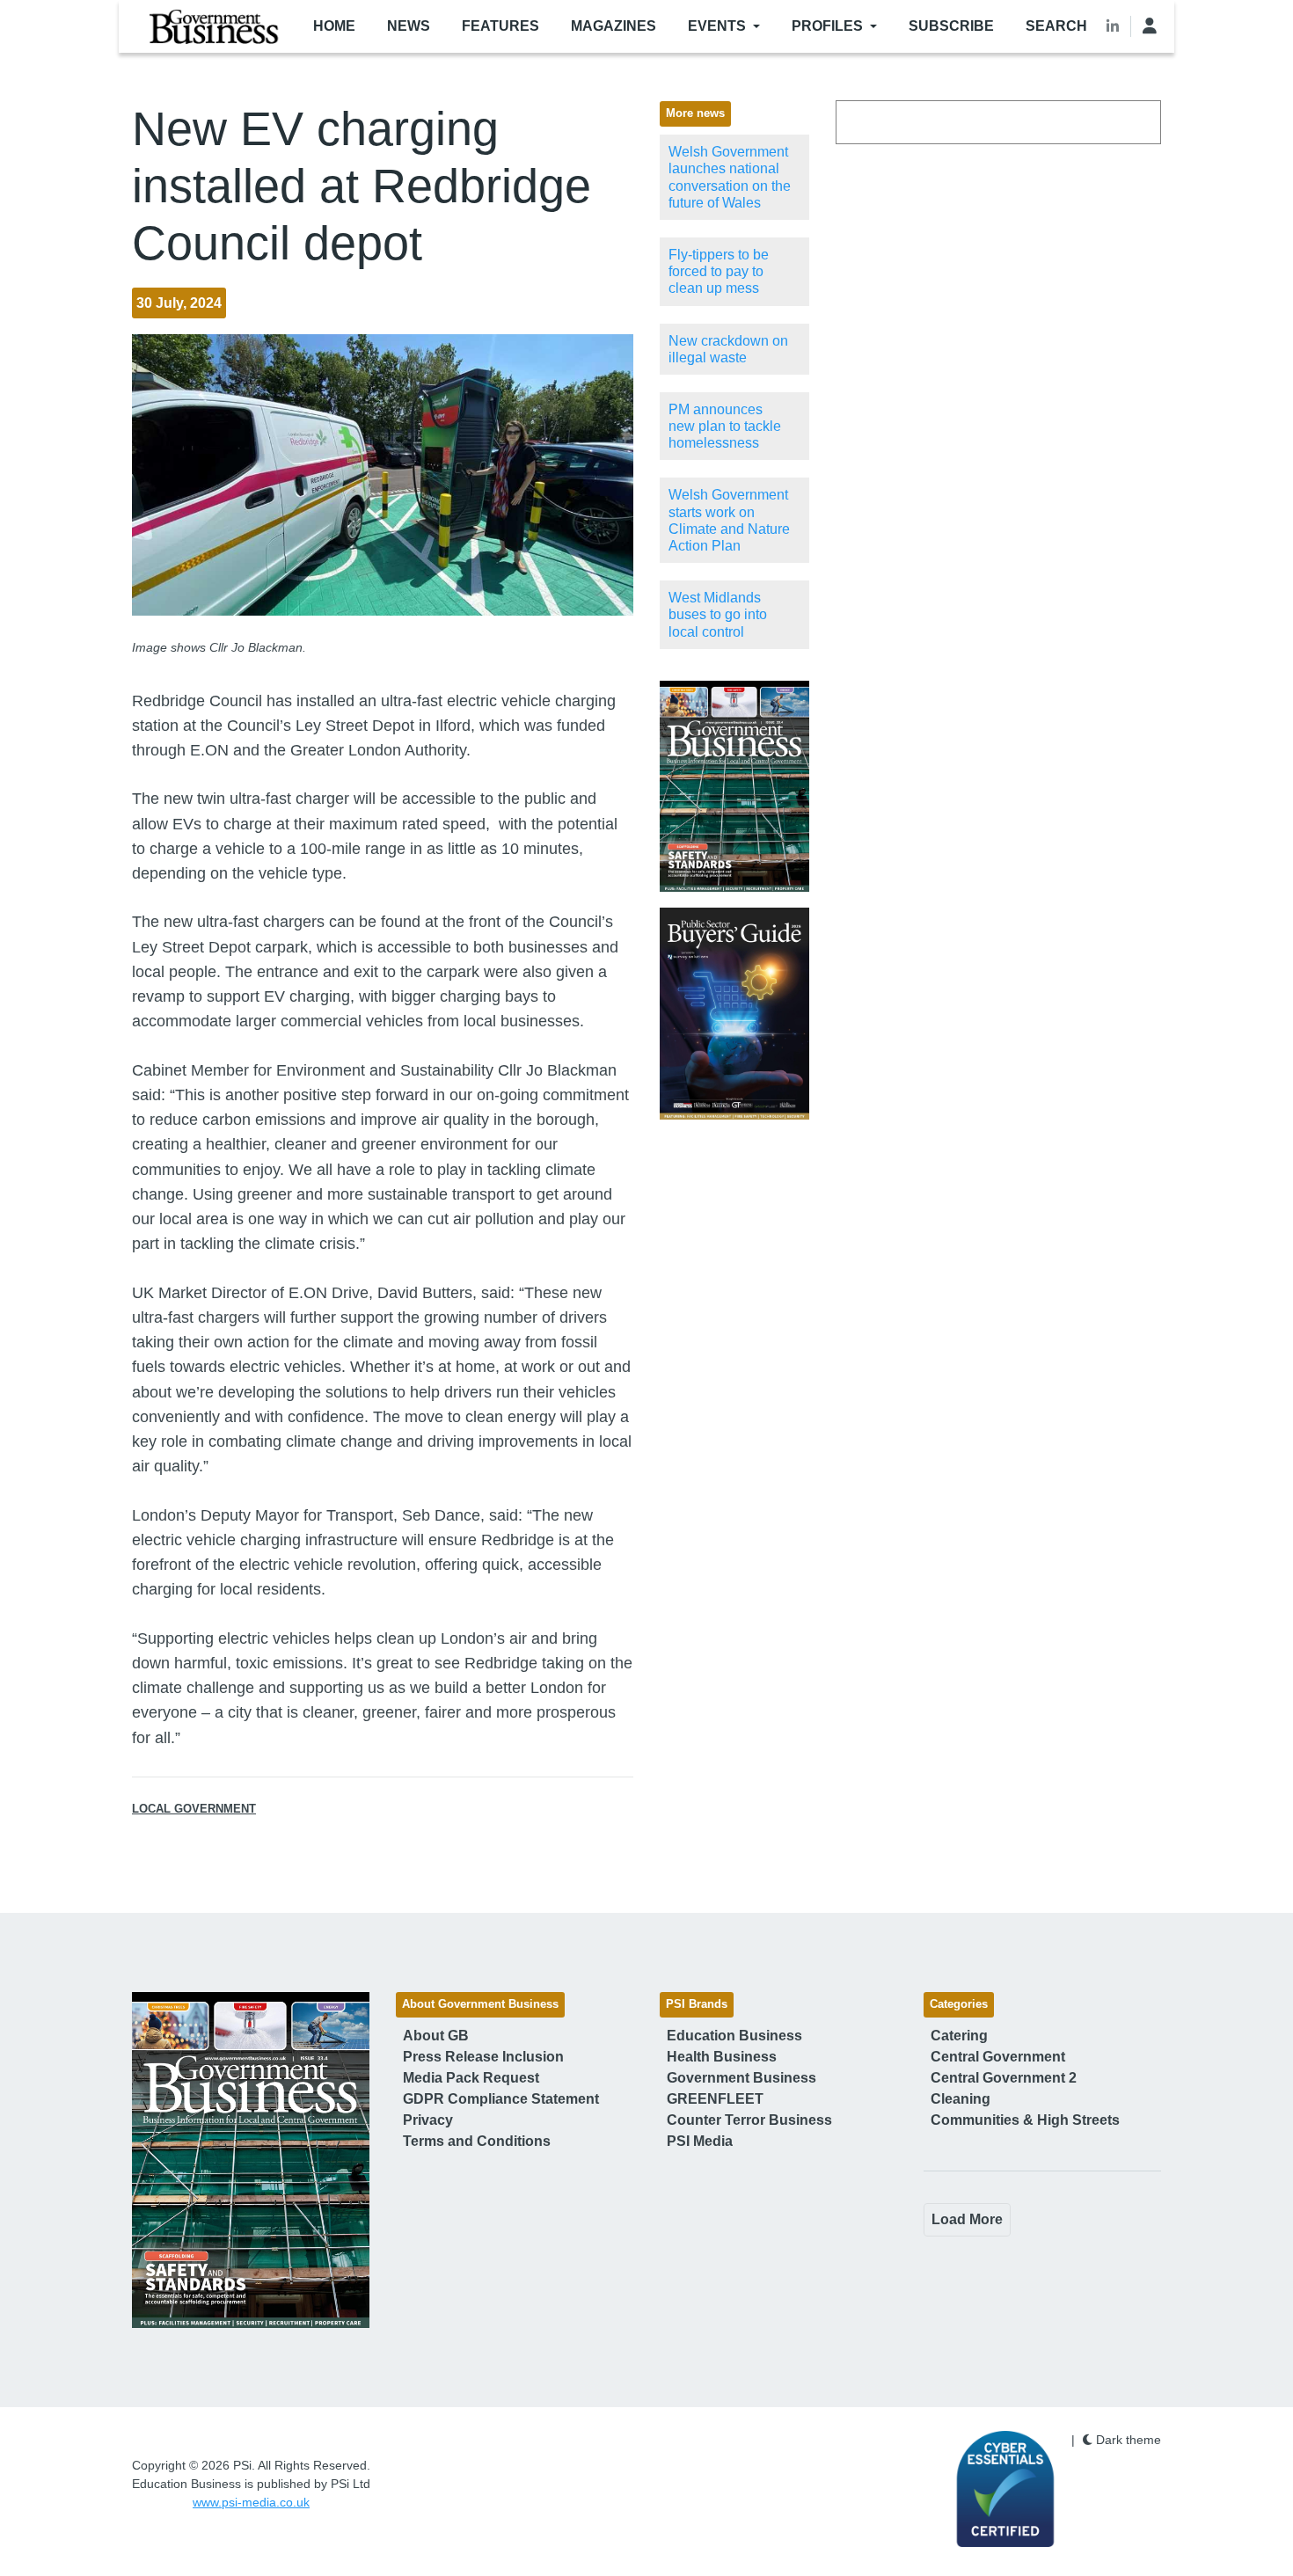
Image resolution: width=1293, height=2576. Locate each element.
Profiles (827, 26)
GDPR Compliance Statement (501, 2099)
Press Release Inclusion (483, 2057)
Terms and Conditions (477, 2141)
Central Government (998, 2057)
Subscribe (951, 26)
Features (500, 26)
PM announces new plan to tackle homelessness (725, 426)
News (409, 26)
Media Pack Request (471, 2078)
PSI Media (700, 2141)
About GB (436, 2036)
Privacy (428, 2120)
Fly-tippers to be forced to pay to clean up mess (719, 271)
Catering (959, 2036)
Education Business (734, 2036)
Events (717, 26)
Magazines (614, 26)
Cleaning (961, 2099)
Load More (967, 2219)
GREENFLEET (715, 2099)
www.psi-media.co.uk (251, 2502)
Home (334, 26)
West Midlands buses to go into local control (718, 614)
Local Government (194, 1809)
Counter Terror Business (749, 2120)
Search (1056, 26)
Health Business (722, 2057)
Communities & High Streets (1025, 2120)
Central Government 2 (1004, 2078)
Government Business (741, 2078)
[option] (734, 787)
